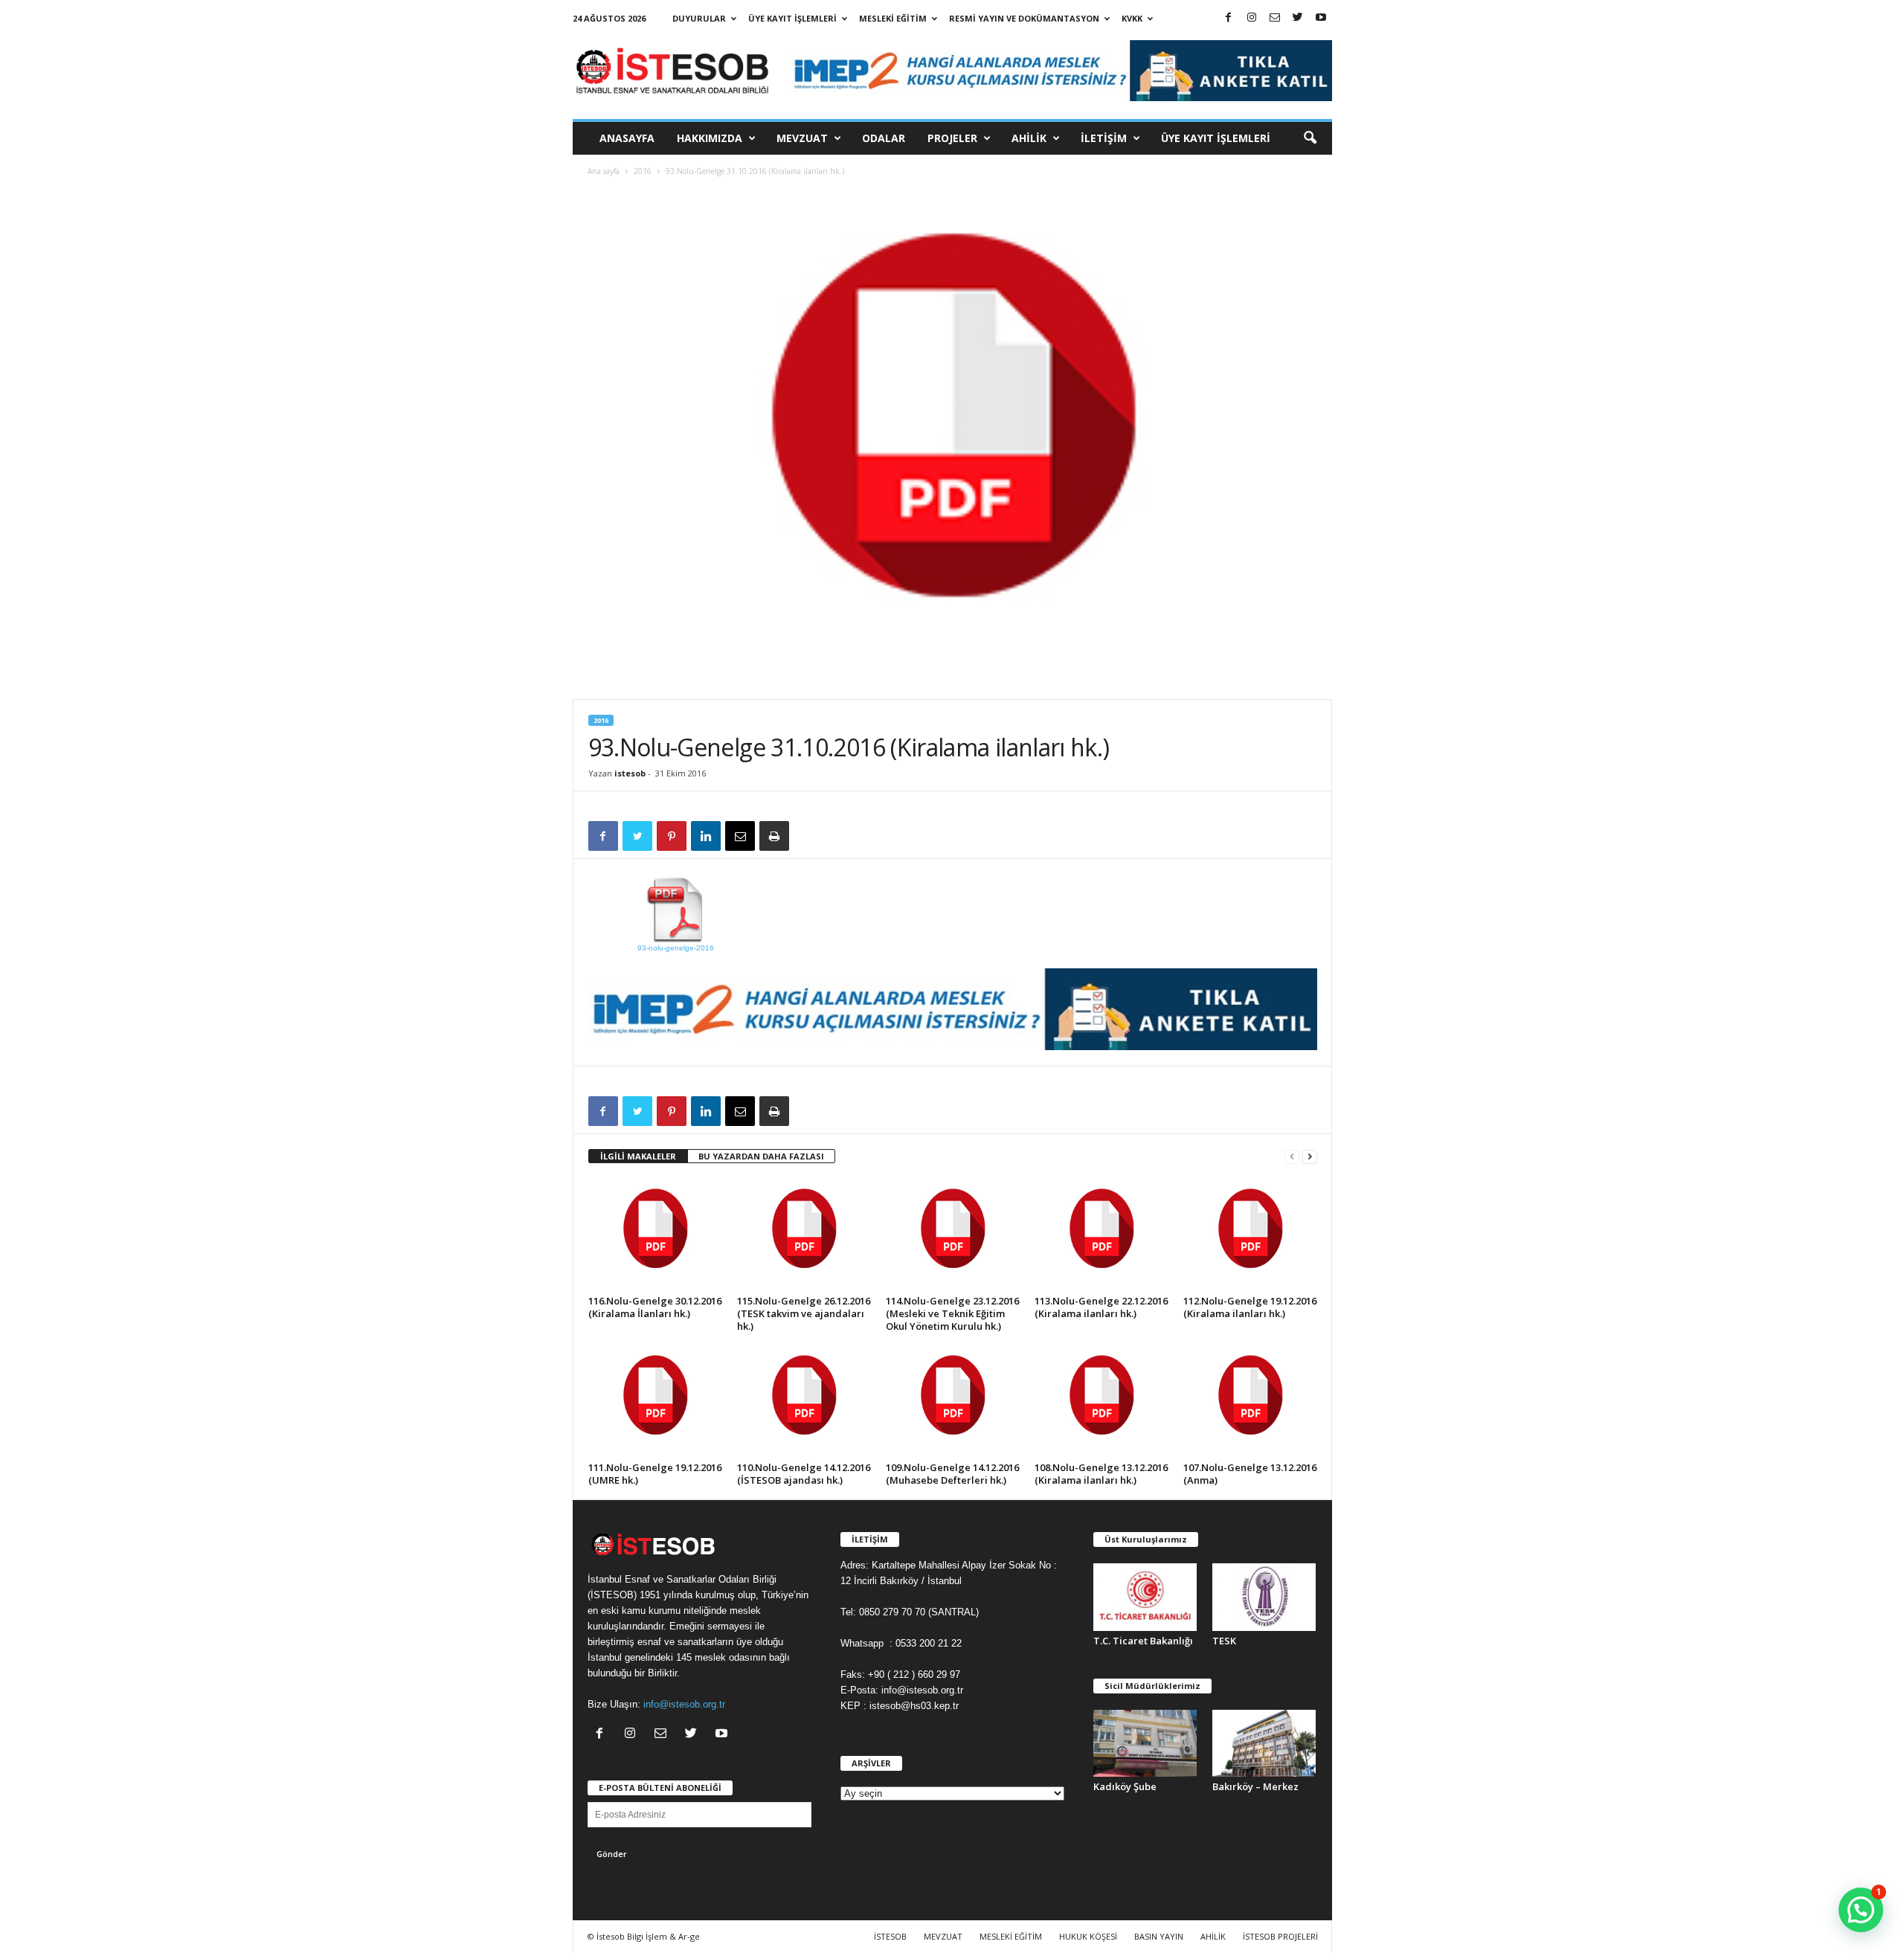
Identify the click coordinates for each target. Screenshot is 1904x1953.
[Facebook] (1229, 18)
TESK (1224, 1641)
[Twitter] (1298, 18)
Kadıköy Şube (1125, 1786)
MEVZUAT (802, 138)
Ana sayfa (604, 171)
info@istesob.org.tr (684, 1704)
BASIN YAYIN (1159, 1936)
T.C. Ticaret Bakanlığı (1143, 1641)
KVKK (1132, 18)
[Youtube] (1321, 18)
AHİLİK (1029, 138)
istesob (630, 773)
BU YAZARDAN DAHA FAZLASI (761, 1156)
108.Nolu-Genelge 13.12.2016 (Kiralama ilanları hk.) (1101, 1474)
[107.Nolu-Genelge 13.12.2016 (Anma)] (1250, 1401)
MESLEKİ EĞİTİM (893, 18)
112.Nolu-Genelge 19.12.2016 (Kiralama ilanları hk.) (1250, 1307)
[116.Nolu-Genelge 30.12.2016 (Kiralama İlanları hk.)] (655, 1235)
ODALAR (884, 138)
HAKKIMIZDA (710, 138)
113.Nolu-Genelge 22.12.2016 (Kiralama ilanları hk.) (1101, 1307)
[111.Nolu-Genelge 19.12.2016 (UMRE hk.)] (655, 1401)
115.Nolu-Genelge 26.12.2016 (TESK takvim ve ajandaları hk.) (804, 1313)
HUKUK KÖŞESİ (1088, 1936)
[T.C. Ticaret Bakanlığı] (1145, 1597)
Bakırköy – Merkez (1255, 1786)
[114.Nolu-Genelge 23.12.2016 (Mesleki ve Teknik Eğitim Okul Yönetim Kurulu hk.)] (953, 1235)
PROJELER (952, 138)
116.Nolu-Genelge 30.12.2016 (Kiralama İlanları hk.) (655, 1307)
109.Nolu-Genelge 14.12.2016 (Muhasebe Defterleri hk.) (952, 1474)
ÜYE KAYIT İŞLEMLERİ (792, 18)
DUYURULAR (699, 18)
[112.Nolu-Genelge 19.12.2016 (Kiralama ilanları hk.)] (1250, 1235)
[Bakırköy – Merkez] (1264, 1744)
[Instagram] (1252, 18)
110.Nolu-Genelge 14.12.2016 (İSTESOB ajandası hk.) (804, 1474)
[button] (1310, 138)
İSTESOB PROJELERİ (1280, 1936)
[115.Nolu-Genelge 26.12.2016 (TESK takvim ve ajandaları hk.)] (804, 1235)
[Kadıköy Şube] (1145, 1744)
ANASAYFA (627, 138)
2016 (643, 171)
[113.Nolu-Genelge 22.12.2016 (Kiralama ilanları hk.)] (1101, 1235)
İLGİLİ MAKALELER (638, 1156)
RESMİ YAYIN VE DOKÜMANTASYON (1024, 18)
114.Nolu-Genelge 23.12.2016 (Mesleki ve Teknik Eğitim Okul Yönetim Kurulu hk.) (952, 1313)
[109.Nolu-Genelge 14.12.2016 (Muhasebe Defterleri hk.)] (953, 1401)
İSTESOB (890, 1936)
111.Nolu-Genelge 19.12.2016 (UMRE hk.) (655, 1474)
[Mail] (1275, 18)
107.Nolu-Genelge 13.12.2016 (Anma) (1250, 1474)
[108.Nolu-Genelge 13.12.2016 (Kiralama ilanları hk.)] (1101, 1401)
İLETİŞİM (1104, 138)
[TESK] (1264, 1597)
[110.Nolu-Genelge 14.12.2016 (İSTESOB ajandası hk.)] (804, 1401)
